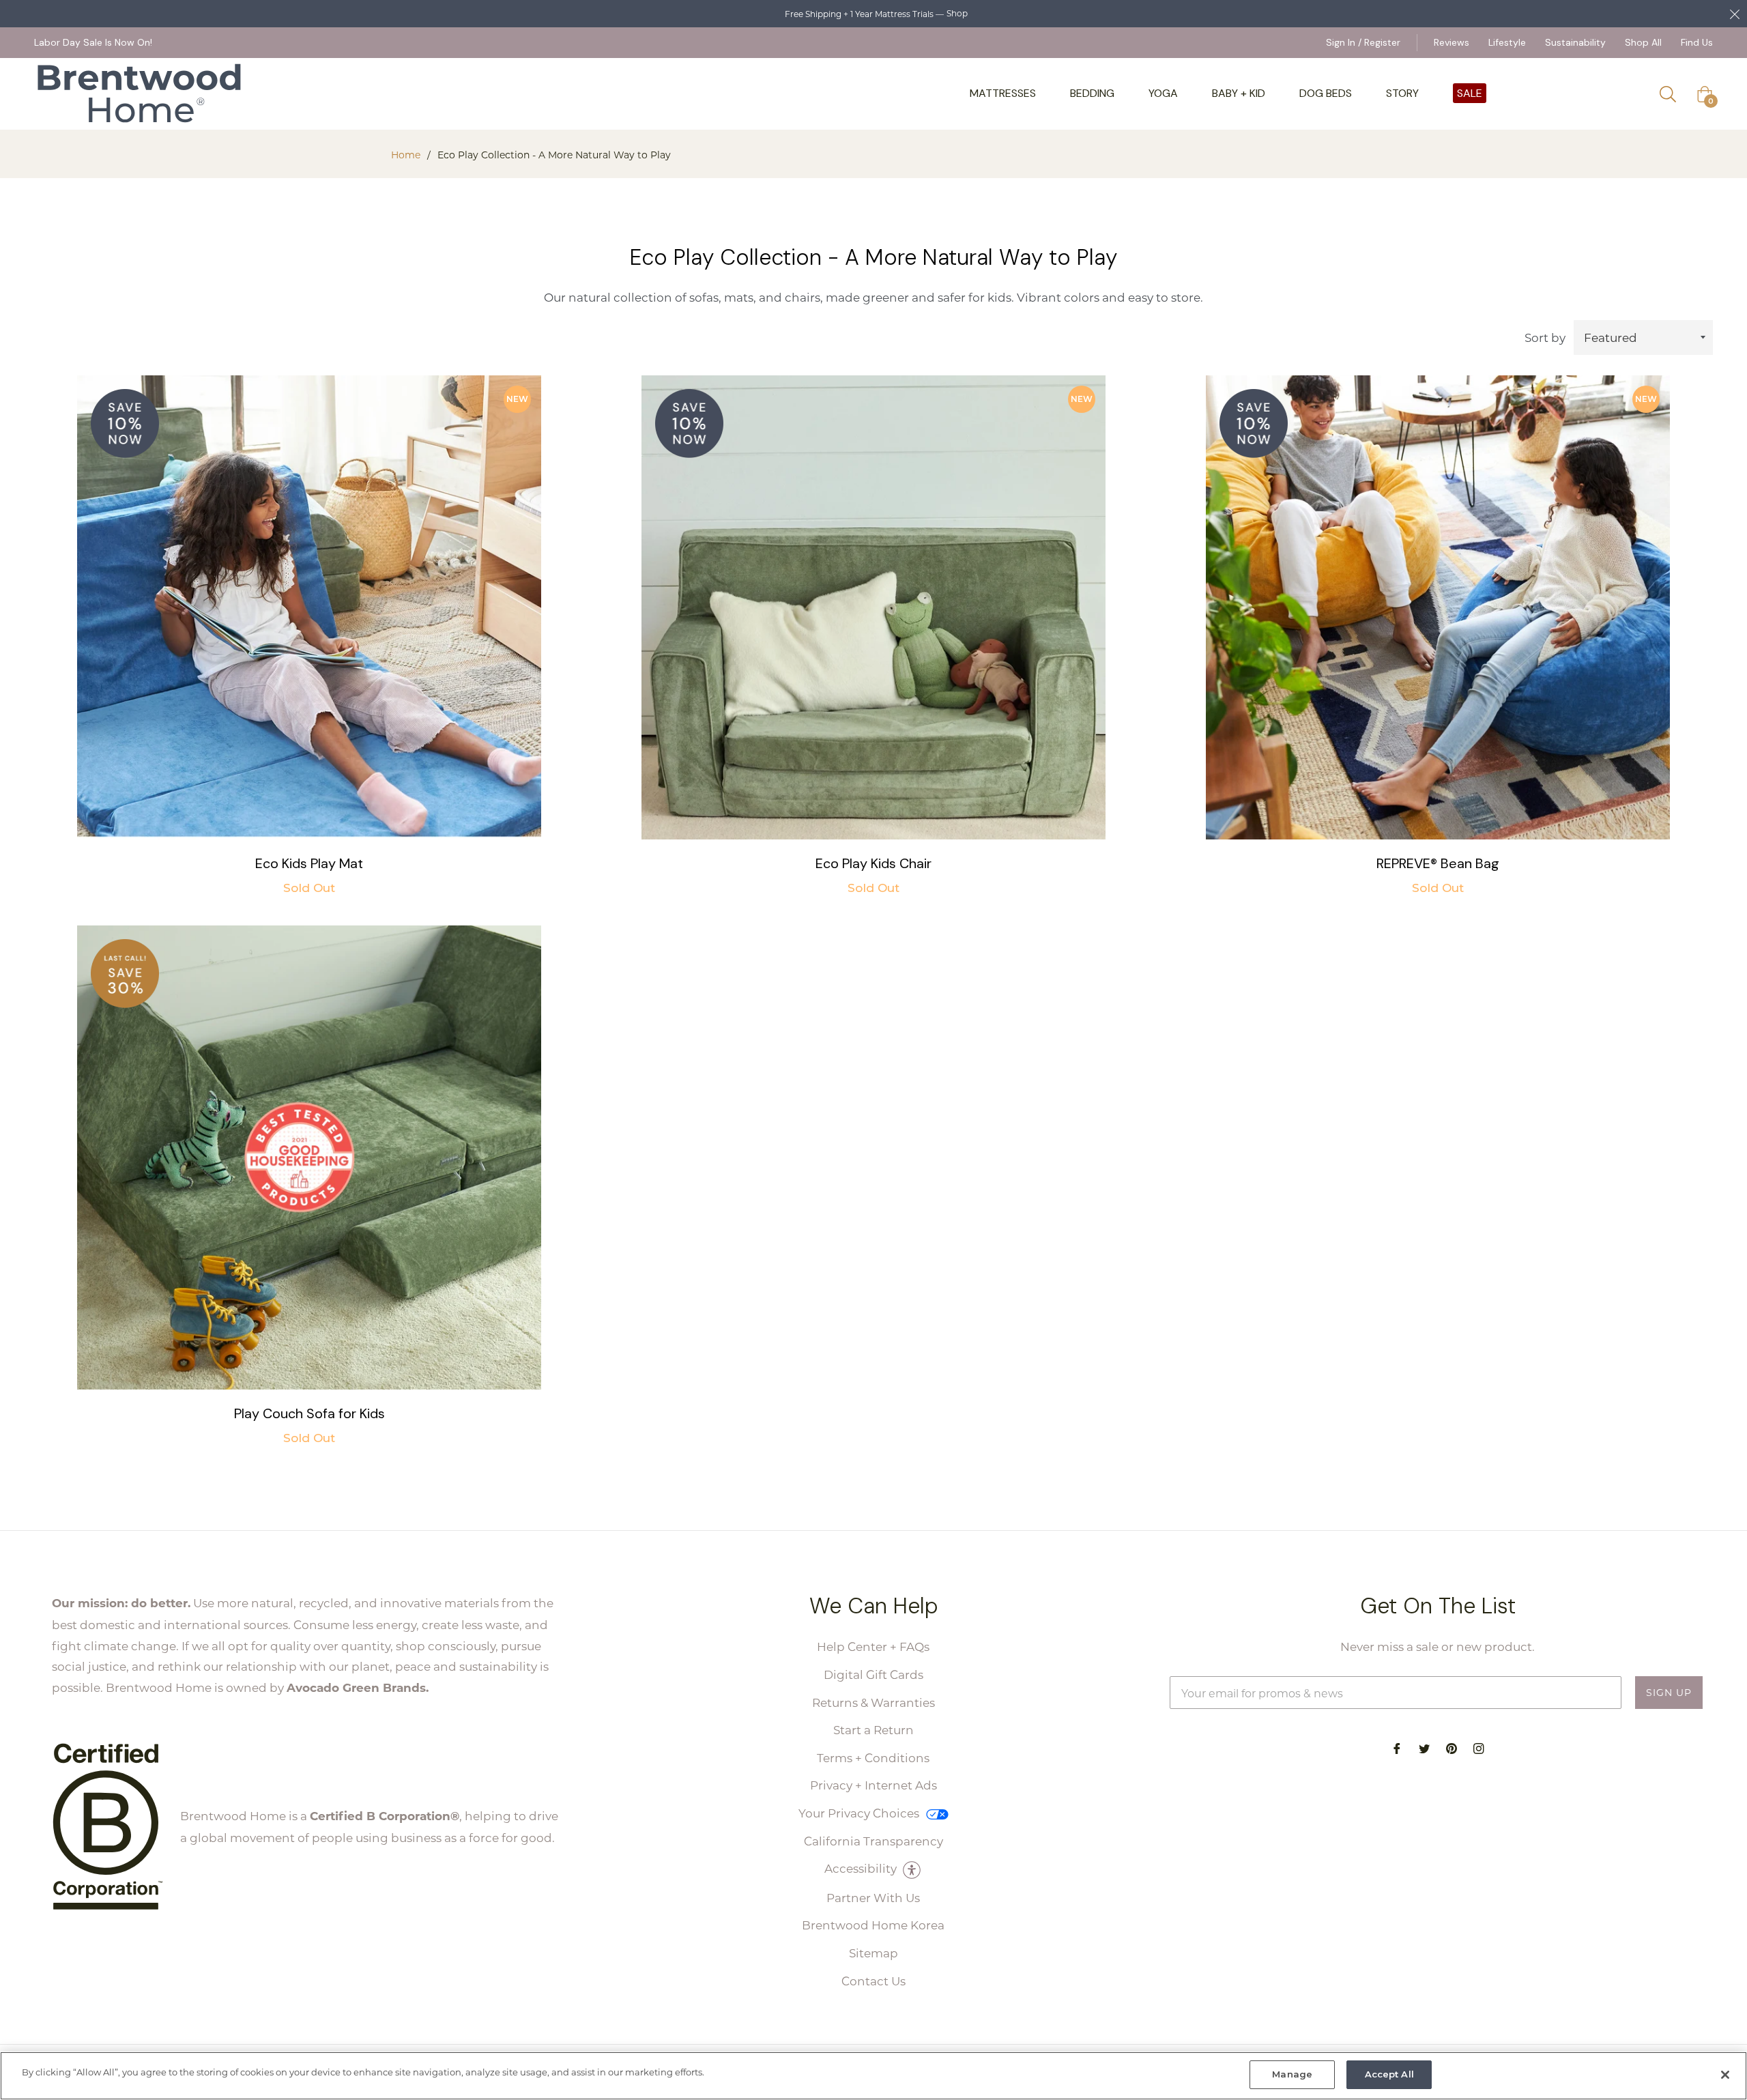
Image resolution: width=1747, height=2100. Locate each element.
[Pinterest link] (1452, 1747)
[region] (873, 2076)
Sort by (1545, 337)
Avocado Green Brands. (358, 1687)
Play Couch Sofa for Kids (309, 1413)
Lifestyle (1507, 42)
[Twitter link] (1424, 1747)
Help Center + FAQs (873, 1646)
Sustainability (1575, 42)
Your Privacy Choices (860, 1813)
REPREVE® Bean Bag (1438, 863)
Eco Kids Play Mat (309, 863)
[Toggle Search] (1673, 94)
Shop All (1643, 42)
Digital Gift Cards (873, 1674)
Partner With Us (873, 1897)
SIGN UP (1669, 1692)
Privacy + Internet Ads (873, 1785)
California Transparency (873, 1841)
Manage (1292, 2074)
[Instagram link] (1479, 1747)
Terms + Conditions (873, 1757)
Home (406, 155)
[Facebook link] (1397, 1747)
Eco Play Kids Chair (873, 863)
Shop (957, 13)
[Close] (1725, 2075)
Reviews (1452, 42)
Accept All (1389, 2074)
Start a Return (873, 1729)
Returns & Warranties (873, 1702)
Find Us (1697, 42)
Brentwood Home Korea (873, 1925)
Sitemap (873, 1953)
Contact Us (873, 1981)
